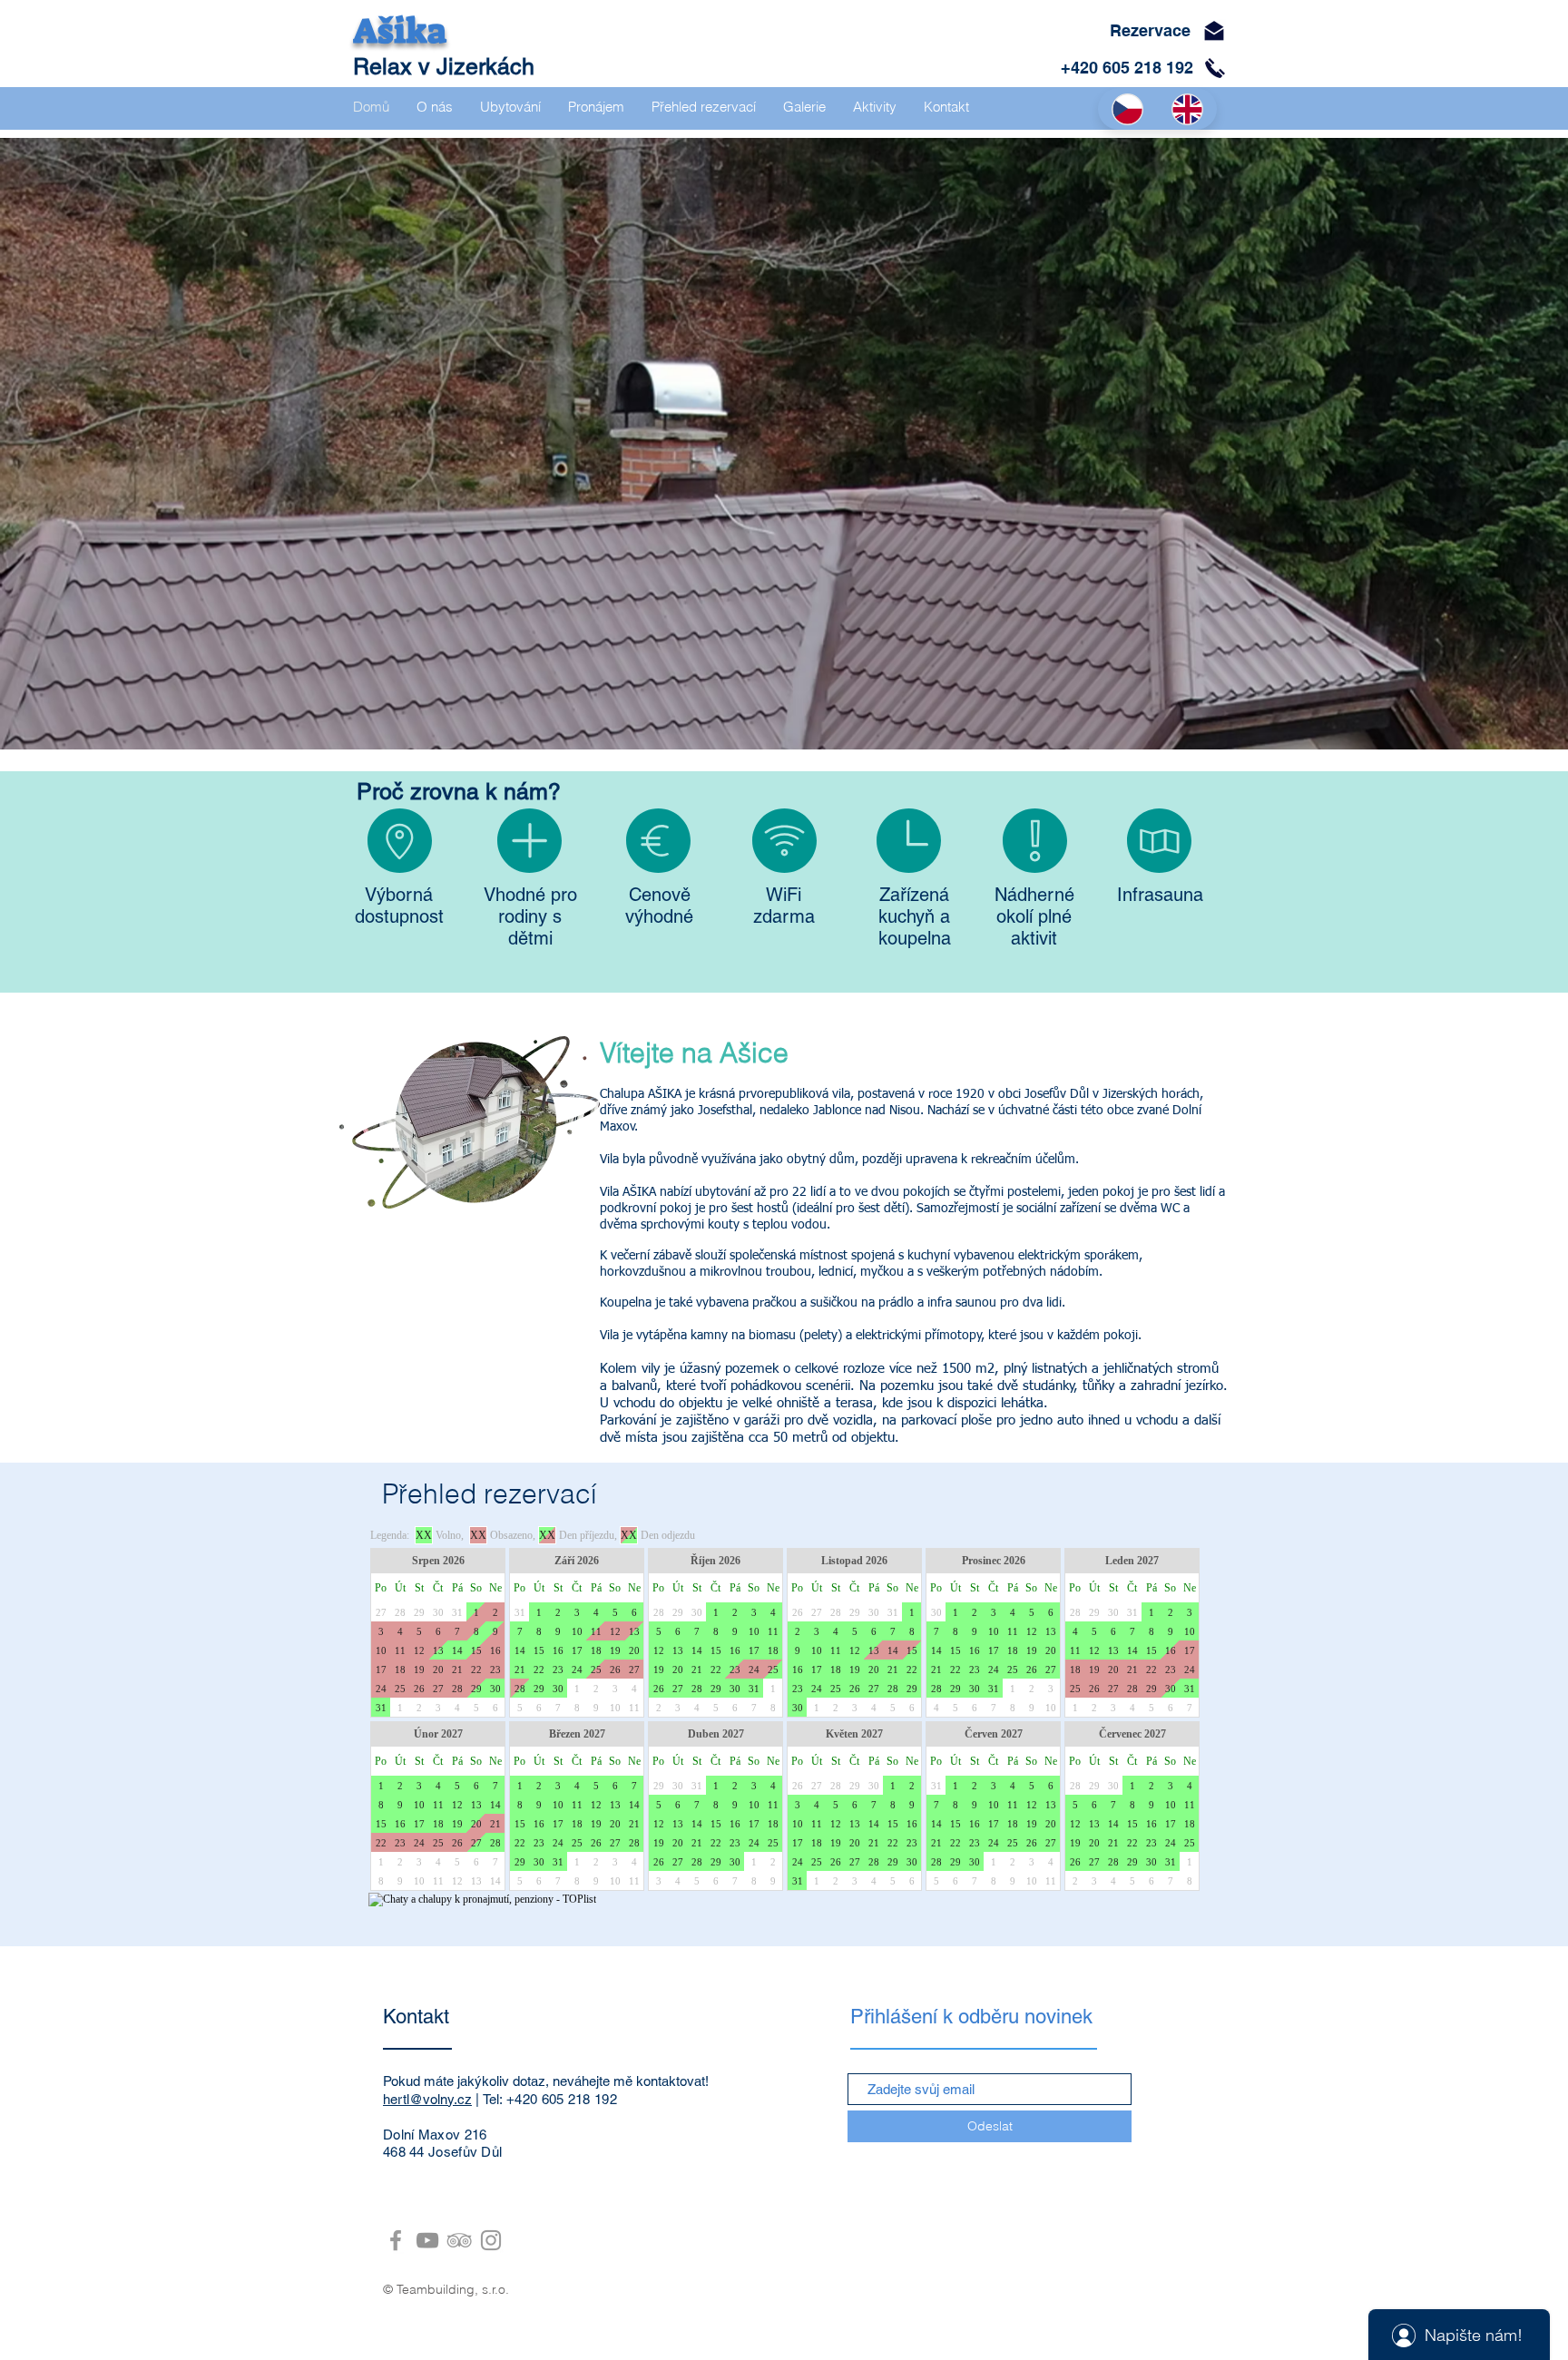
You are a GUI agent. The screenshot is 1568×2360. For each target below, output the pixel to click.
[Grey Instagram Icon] (491, 2240)
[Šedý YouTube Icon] (427, 2240)
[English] (1187, 109)
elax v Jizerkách (452, 67)
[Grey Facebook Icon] (396, 2240)
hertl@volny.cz (427, 2099)
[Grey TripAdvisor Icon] (459, 2240)
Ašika (400, 31)
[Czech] (1127, 109)
